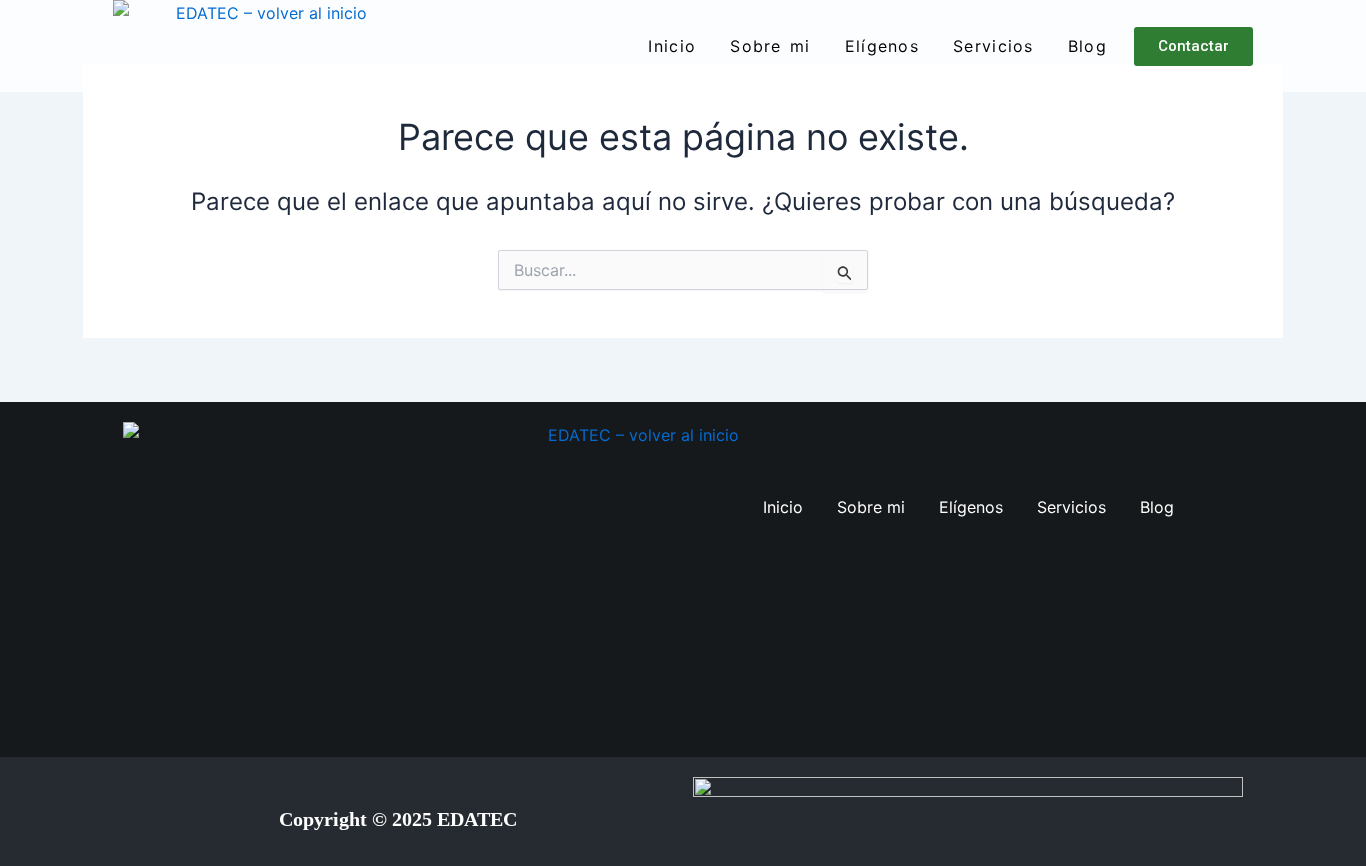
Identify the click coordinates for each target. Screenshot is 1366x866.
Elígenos (882, 46)
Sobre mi (770, 46)
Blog (1087, 46)
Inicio (672, 46)
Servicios (993, 46)
